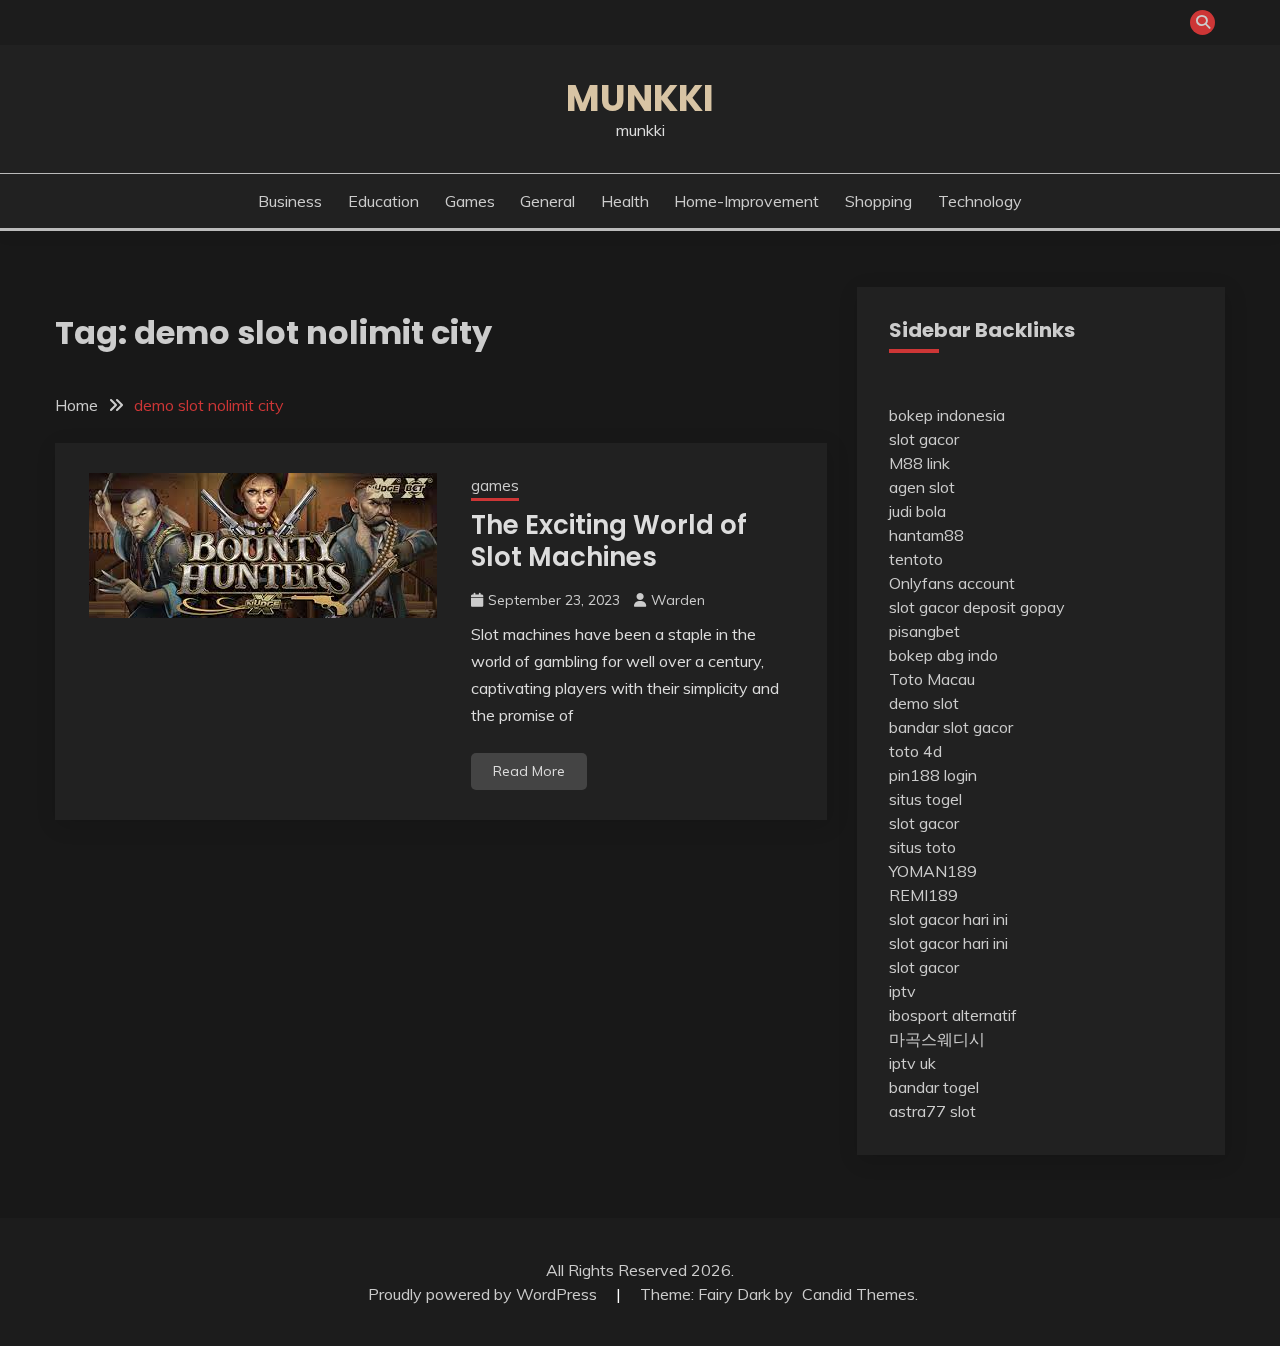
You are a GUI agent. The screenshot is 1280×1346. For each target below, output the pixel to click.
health (625, 201)
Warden (678, 600)
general (547, 201)
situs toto (922, 847)
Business (290, 201)
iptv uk (912, 1063)
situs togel (925, 799)
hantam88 (926, 535)
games (470, 201)
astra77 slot (932, 1111)
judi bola (917, 511)
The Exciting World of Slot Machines (609, 541)
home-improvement (746, 201)
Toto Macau (932, 679)
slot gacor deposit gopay (977, 607)
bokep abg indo (943, 655)
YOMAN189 (933, 871)
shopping (878, 201)
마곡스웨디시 (937, 1039)
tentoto (916, 559)
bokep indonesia (947, 415)
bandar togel (934, 1087)
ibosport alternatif (953, 1015)
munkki (640, 98)
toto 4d (915, 751)
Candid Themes (858, 1294)
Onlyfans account (952, 583)
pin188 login (933, 775)
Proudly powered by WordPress (484, 1294)
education (383, 201)
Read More (529, 771)
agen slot (922, 487)
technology (980, 201)
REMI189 (923, 895)
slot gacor (924, 439)
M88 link (919, 463)
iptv (902, 991)
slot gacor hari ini (948, 919)
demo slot (924, 703)
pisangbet (924, 631)
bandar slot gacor (951, 727)
